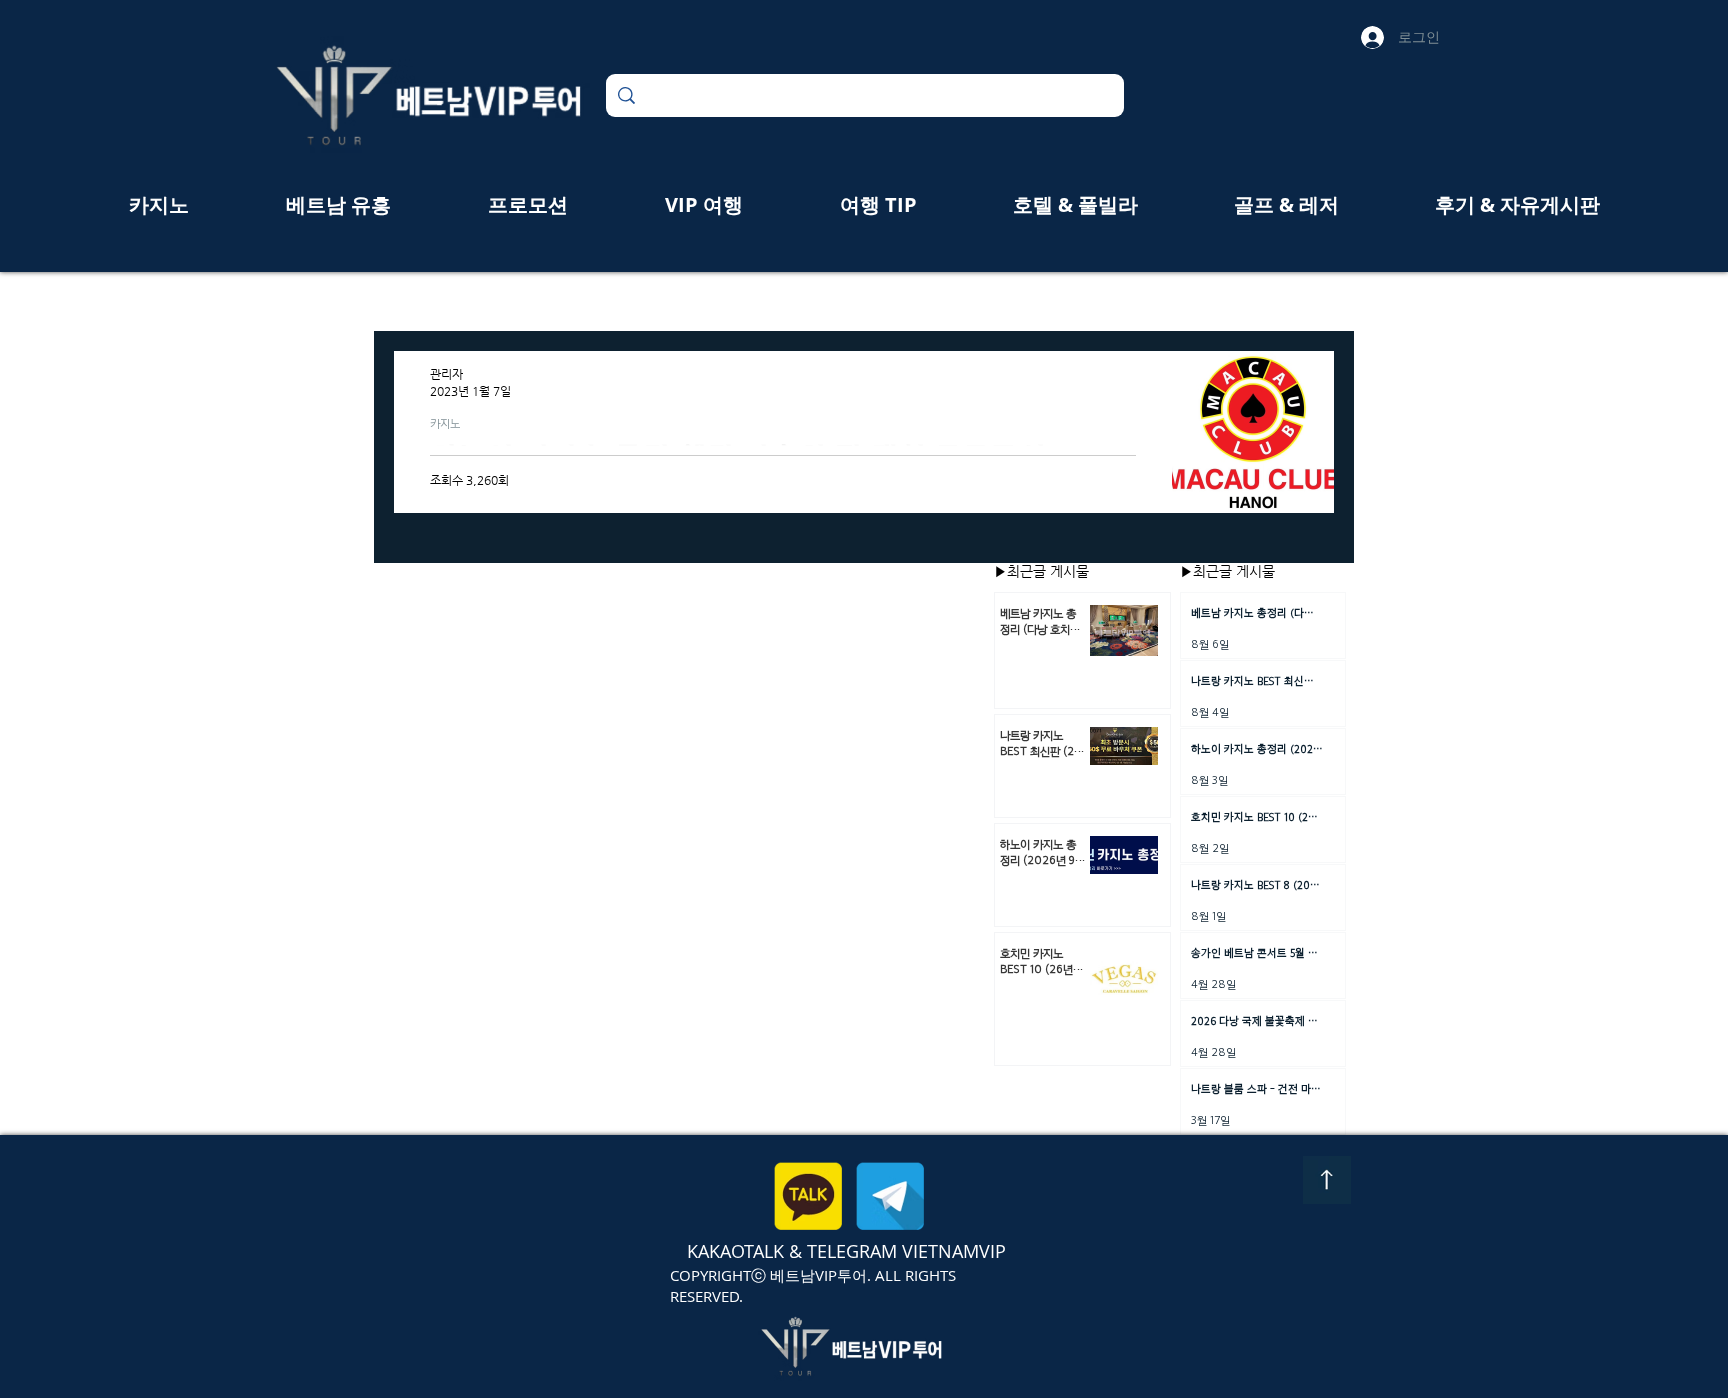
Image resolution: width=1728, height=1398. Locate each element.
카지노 (445, 423)
